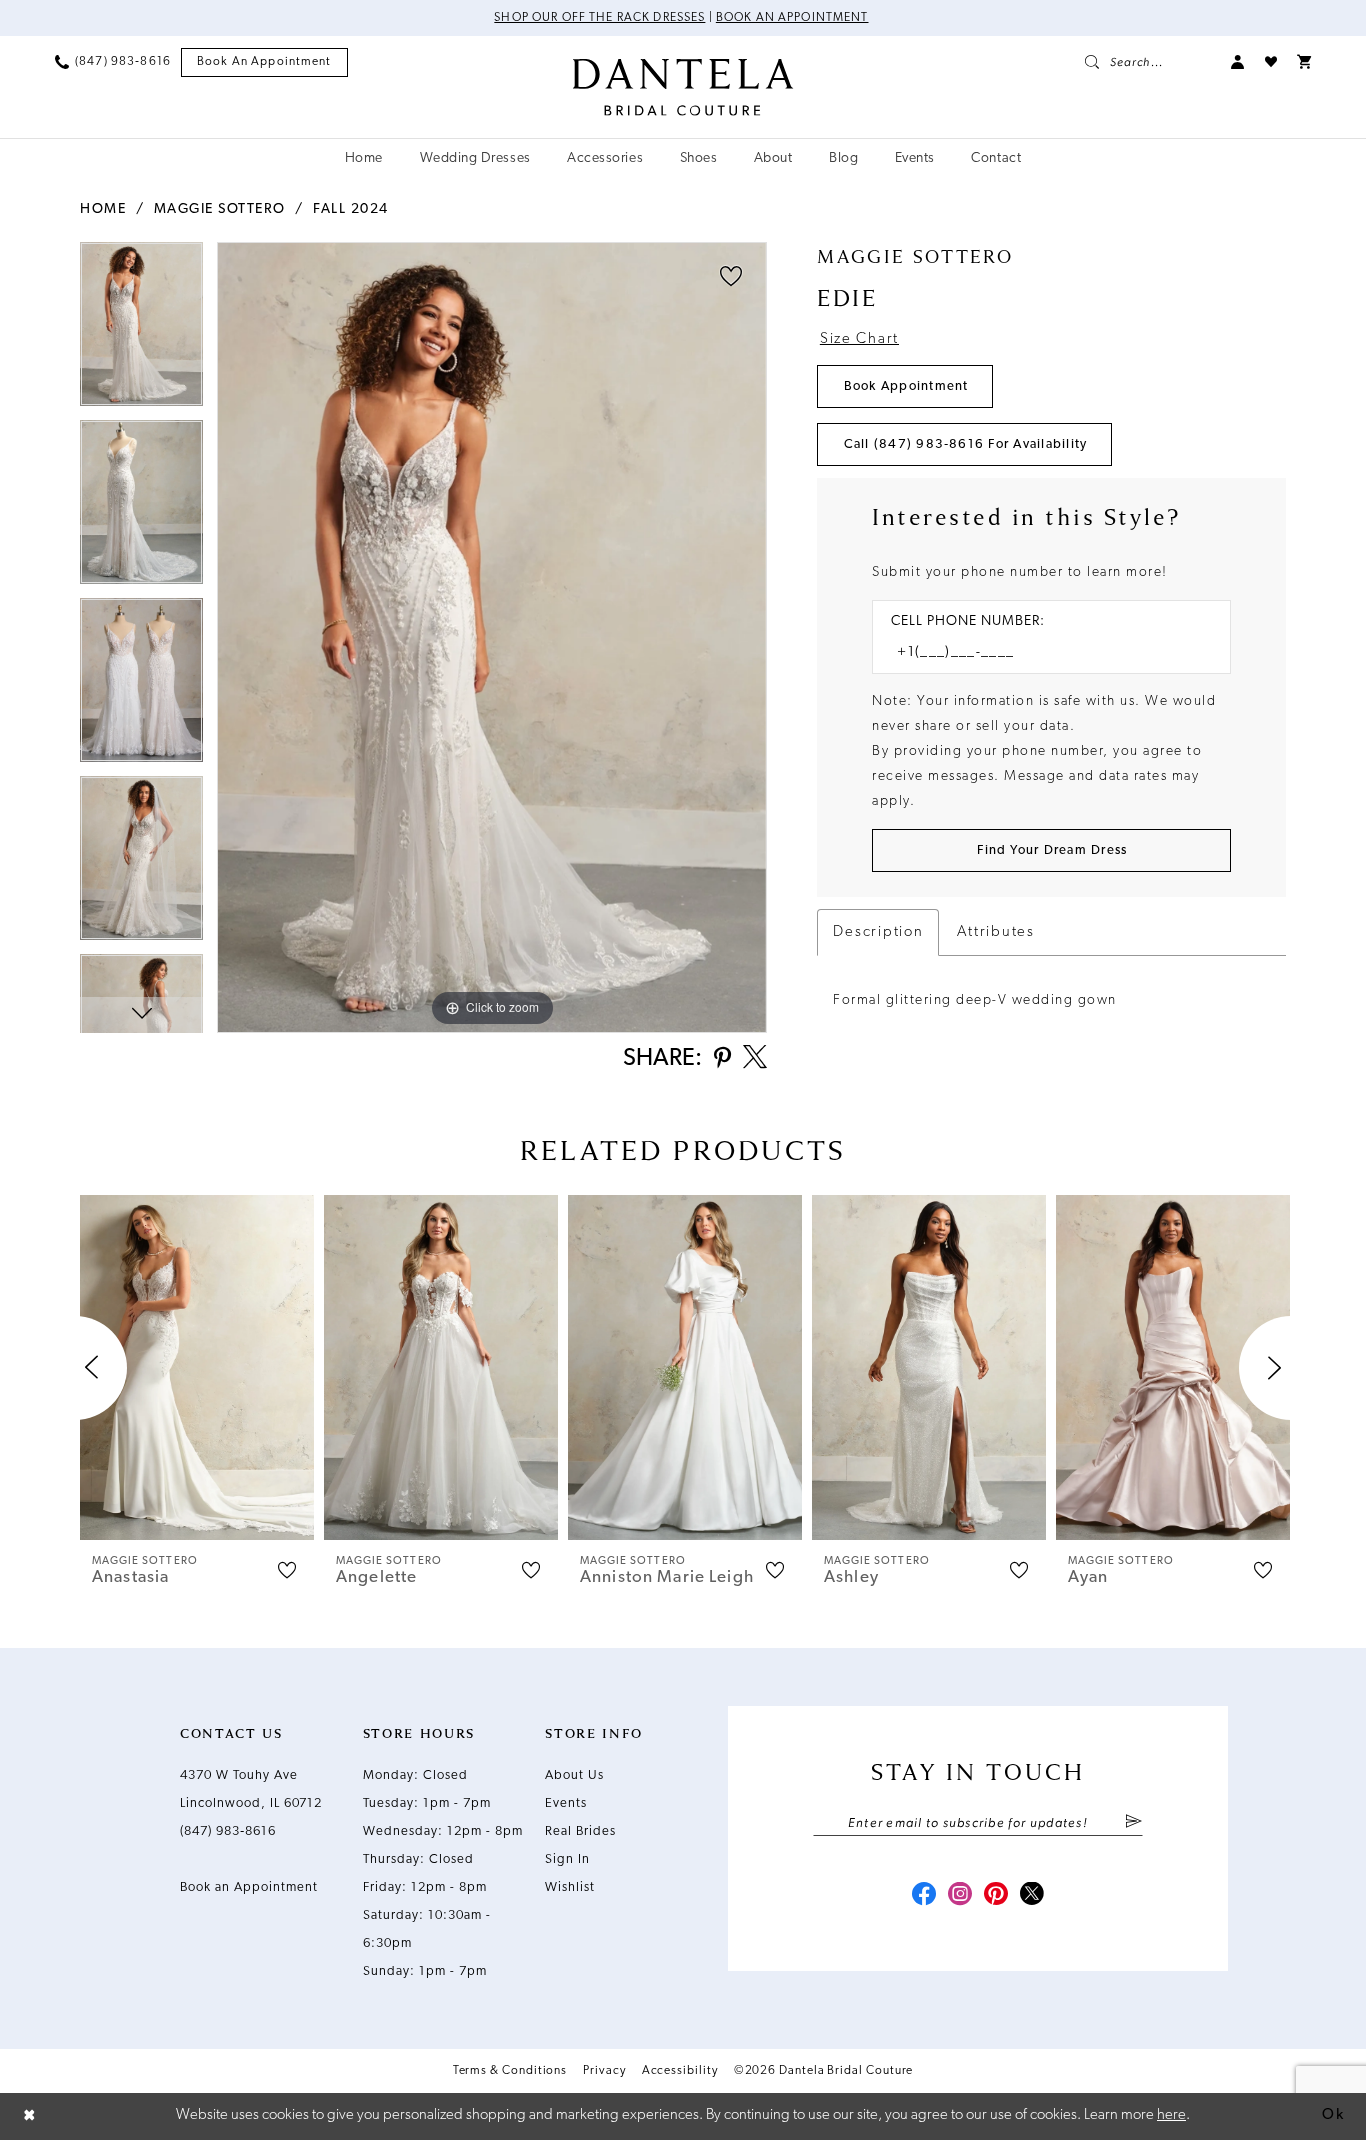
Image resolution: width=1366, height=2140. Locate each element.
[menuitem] (113, 62)
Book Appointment (906, 386)
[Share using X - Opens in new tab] (755, 1059)
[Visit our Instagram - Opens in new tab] (960, 1896)
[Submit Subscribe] (1133, 1823)
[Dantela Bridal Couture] (683, 87)
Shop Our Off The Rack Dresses (599, 18)
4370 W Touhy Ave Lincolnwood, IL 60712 (251, 1789)
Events (566, 1803)
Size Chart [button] (859, 339)
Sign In (567, 1859)
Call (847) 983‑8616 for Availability (966, 444)
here (1171, 2115)
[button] (1238, 62)
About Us (574, 1775)
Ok (1333, 2115)
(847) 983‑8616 (228, 1831)
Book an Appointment (792, 18)
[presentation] (197, 1367)
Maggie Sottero (220, 209)
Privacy (604, 2071)
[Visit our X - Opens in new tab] (1032, 1896)
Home (103, 209)
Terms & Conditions (510, 2071)
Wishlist (570, 1887)
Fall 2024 (351, 209)
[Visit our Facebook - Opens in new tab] (924, 1896)
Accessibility (680, 2071)
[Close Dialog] (30, 2116)
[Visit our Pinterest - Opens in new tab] (996, 1896)
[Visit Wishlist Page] (1271, 62)
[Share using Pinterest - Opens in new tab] (722, 1059)
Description (878, 932)
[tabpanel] (141, 331)
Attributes (995, 932)
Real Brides (580, 1831)
